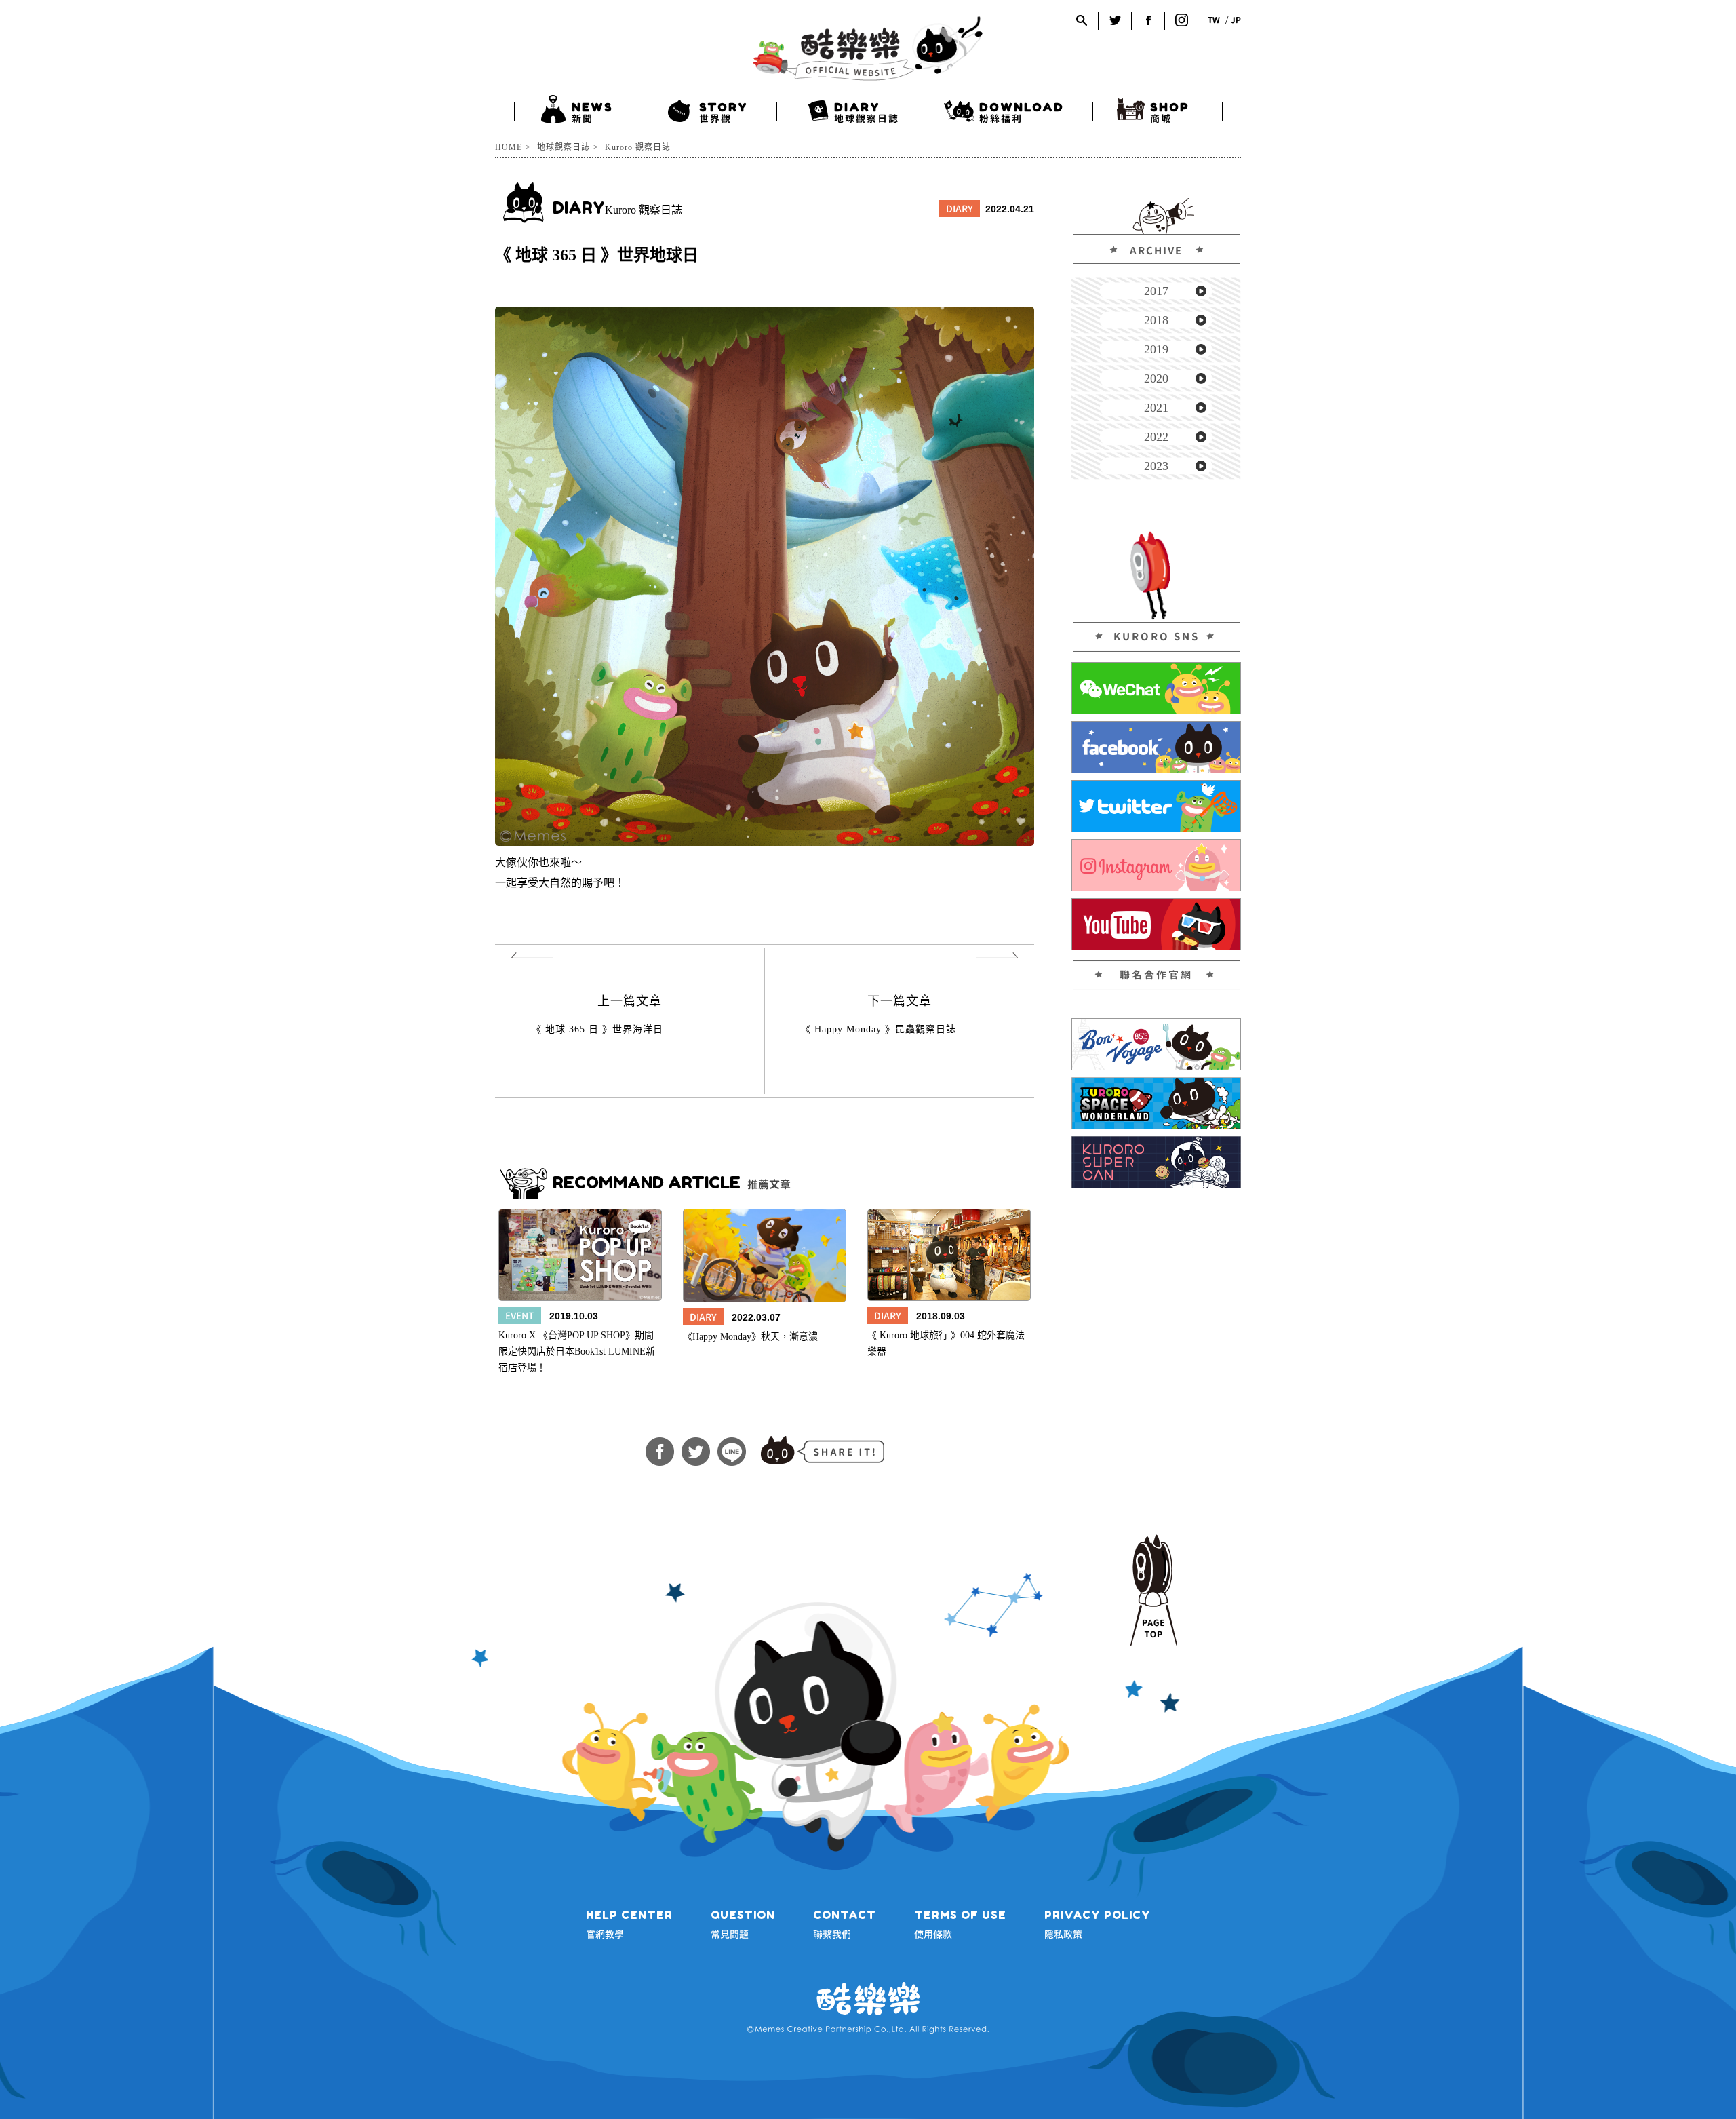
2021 (1156, 408)
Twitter (1115, 20)
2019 (1156, 349)
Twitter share (696, 1452)
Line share (732, 1452)
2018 (1156, 320)
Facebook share (660, 1452)
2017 (1156, 291)
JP (1236, 20)
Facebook (1148, 20)
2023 (1156, 466)
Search (1082, 20)
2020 (1156, 378)
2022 (1156, 437)
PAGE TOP (1153, 1590)
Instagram (1182, 20)
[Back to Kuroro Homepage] (868, 48)
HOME (509, 147)
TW (1214, 20)
